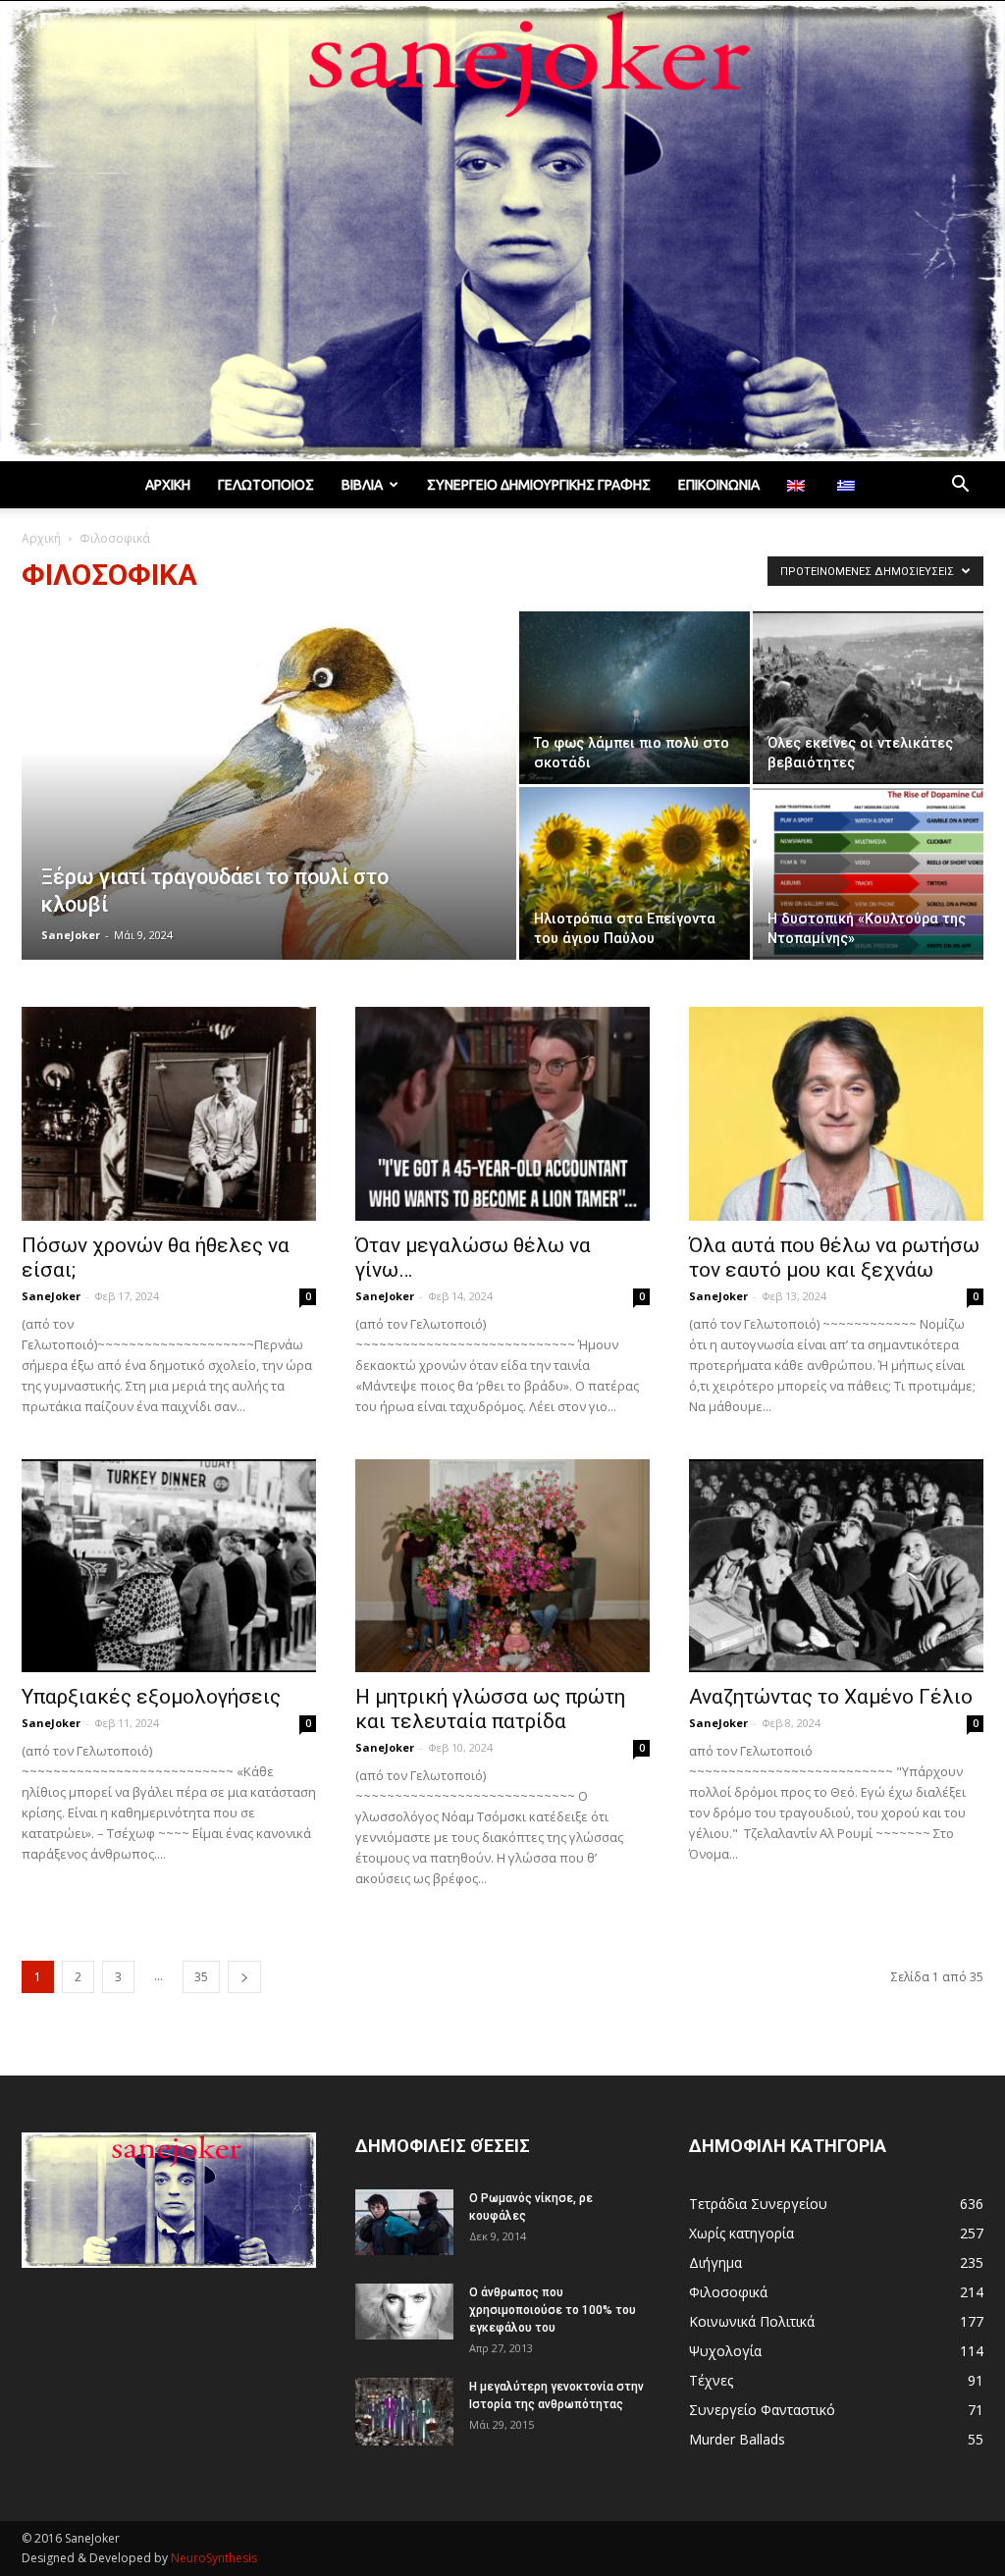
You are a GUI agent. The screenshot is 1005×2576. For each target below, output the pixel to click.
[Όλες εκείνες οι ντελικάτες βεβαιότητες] (868, 698)
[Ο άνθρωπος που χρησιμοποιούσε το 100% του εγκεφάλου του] (404, 2311)
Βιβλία (362, 485)
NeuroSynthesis (214, 2558)
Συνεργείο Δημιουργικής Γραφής (539, 485)
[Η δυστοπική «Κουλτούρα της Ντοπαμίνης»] (868, 873)
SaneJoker (71, 935)
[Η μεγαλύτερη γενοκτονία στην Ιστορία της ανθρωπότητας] (404, 2412)
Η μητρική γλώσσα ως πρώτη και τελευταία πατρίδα (490, 1709)
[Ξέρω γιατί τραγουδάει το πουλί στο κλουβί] (269, 793)
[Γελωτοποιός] (502, 231)
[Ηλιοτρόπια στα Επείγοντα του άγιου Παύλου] (635, 873)
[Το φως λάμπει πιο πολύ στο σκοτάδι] (635, 698)
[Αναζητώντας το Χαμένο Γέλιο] (836, 1566)
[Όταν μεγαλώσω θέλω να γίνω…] (502, 1114)
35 (201, 1977)
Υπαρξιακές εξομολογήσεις (151, 1697)
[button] (960, 486)
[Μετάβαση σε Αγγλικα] (798, 485)
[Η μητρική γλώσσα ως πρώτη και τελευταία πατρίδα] (502, 1566)
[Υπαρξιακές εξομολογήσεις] (169, 1566)
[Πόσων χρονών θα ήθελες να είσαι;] (169, 1114)
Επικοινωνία (719, 485)
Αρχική (168, 485)
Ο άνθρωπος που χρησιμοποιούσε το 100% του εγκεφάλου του (553, 2310)
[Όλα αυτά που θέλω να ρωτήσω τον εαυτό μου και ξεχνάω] (836, 1114)
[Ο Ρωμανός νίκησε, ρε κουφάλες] (404, 2222)
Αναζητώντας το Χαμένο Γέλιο (831, 1697)
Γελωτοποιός (266, 485)
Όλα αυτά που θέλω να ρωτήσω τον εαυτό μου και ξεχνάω (834, 1258)
